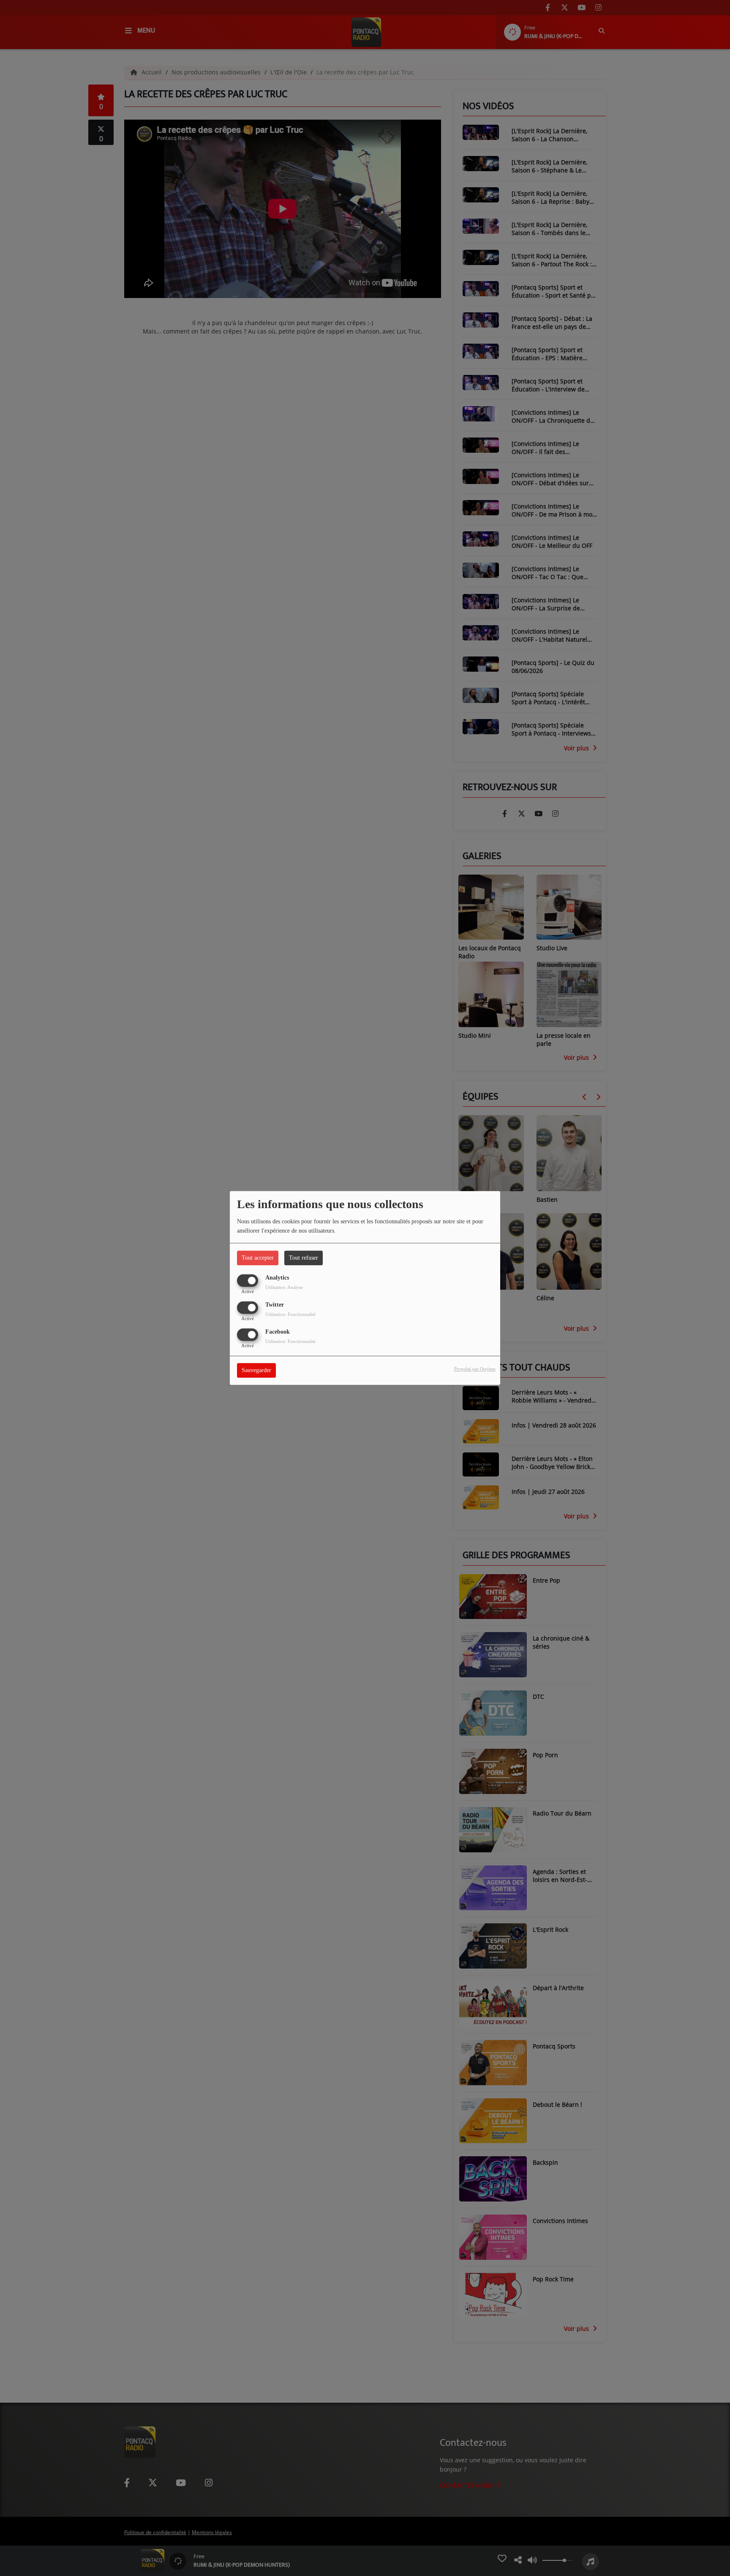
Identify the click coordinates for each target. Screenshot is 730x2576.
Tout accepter (258, 1258)
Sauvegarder (256, 1371)
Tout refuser (304, 1258)
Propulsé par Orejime (475, 1369)
